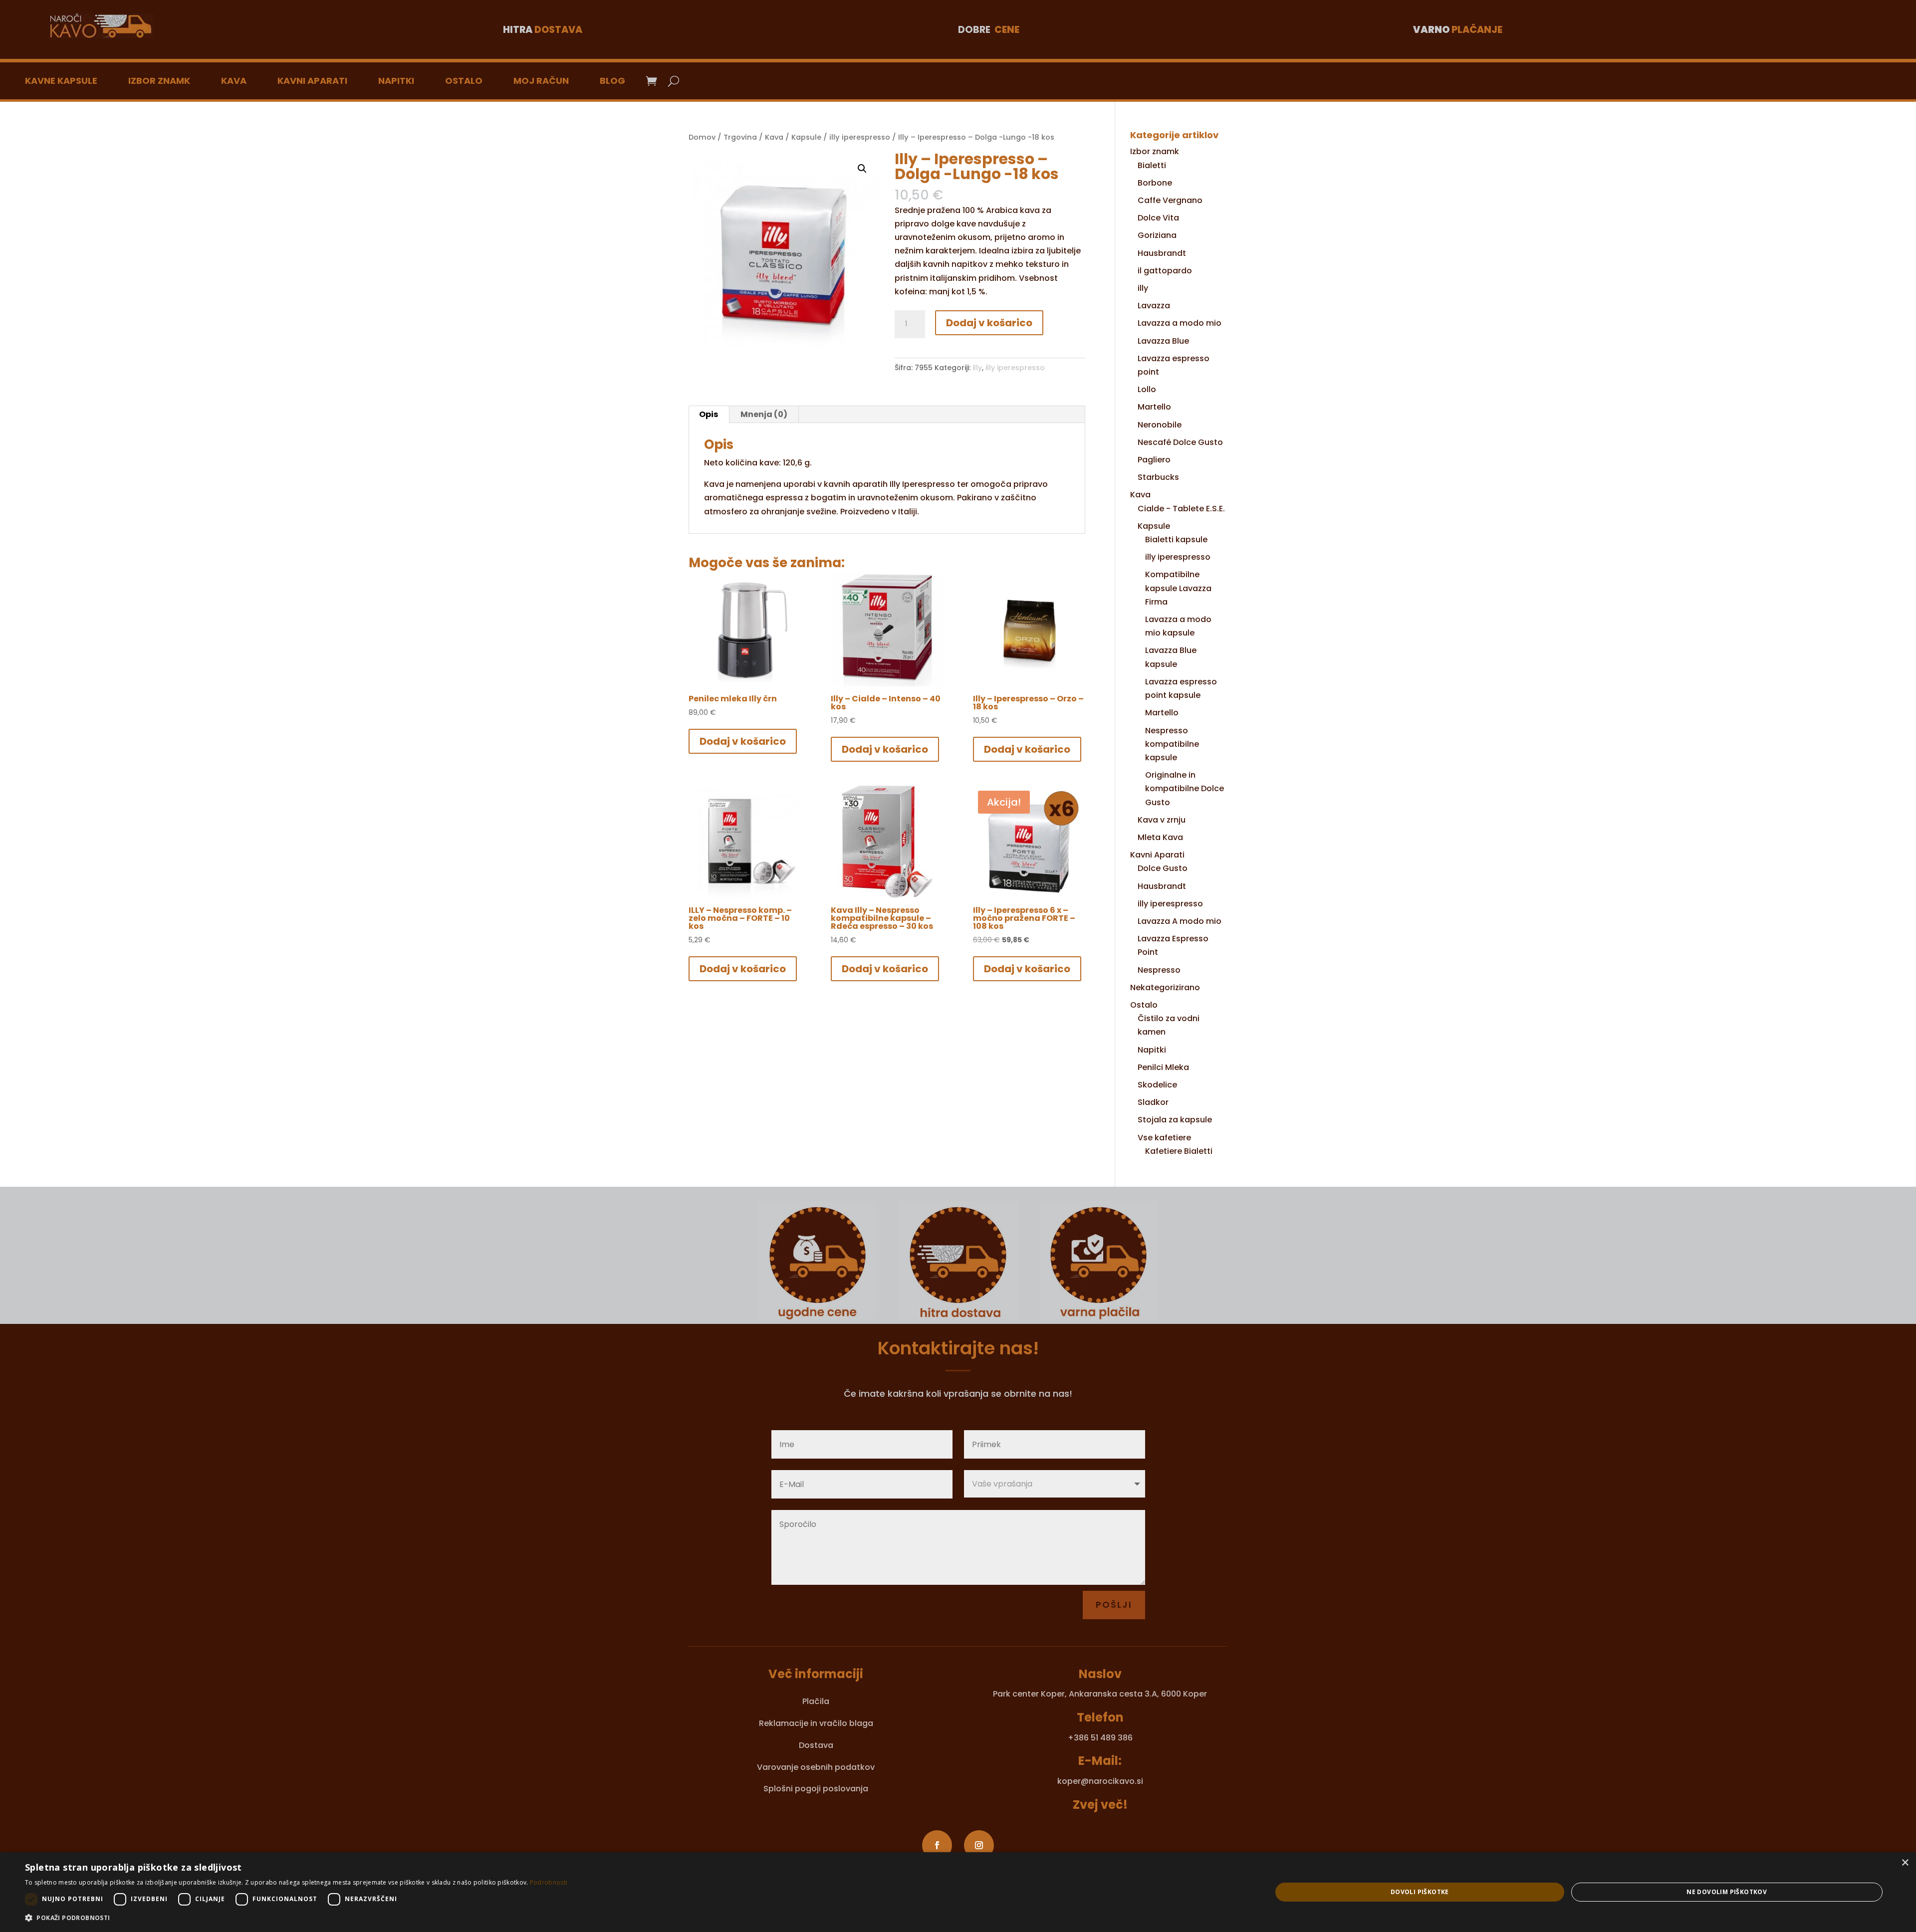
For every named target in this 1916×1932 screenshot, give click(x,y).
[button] (862, 169)
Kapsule (806, 137)
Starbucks (1158, 477)
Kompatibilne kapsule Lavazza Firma (1178, 588)
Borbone (1155, 183)
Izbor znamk (159, 81)
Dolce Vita (1158, 218)
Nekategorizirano (1165, 987)
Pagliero (1154, 460)
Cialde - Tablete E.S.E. (1181, 509)
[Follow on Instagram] (979, 1845)
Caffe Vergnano (1170, 200)
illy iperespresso (860, 137)
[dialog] (958, 1892)
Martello (1154, 407)
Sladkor (1153, 1102)
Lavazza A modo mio (1180, 921)
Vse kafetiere (1164, 1138)
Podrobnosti (549, 1882)
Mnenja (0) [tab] (764, 414)
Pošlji (1114, 1605)
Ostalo (464, 81)
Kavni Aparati (312, 81)
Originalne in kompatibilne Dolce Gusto (1185, 788)
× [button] (1905, 1863)
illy (977, 368)
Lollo (1147, 389)
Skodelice (1157, 1085)
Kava (234, 81)
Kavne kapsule (61, 81)
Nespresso (1159, 970)
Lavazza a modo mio (1180, 323)
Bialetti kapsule (1176, 539)
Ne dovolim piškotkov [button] (1727, 1892)
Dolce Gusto (1163, 868)
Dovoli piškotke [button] (1420, 1892)
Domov (702, 137)
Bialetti (1152, 165)
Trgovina (740, 137)
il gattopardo (1165, 271)
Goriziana (1157, 235)
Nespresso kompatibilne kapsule (1172, 744)
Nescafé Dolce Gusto (1180, 442)
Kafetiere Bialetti (1179, 1151)
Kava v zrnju (1162, 820)
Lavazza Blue (1163, 341)
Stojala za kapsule (1175, 1120)
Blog (612, 81)
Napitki (396, 81)
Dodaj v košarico (989, 323)
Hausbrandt (1162, 253)
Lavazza (1154, 306)
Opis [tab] (709, 414)
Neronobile (1160, 425)
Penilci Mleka (1163, 1067)
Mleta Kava (1160, 837)
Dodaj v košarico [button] (743, 741)
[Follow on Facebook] (937, 1845)
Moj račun (541, 81)
